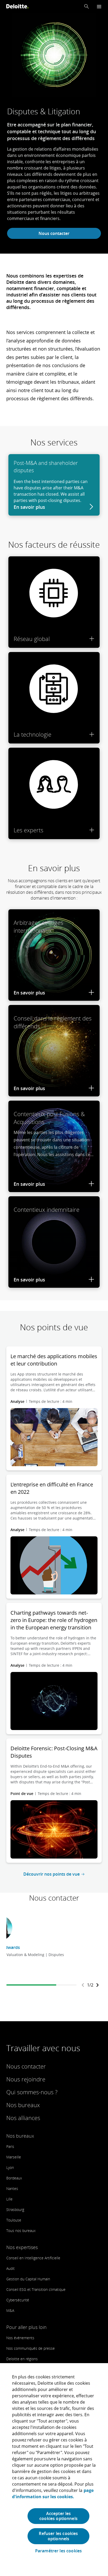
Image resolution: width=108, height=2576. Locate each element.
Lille (9, 2199)
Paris (10, 2146)
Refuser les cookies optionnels (58, 2536)
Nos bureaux (23, 2105)
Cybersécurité (18, 2300)
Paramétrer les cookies (59, 2551)
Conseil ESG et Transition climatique (36, 2289)
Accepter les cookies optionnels (58, 2516)
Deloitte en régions (22, 2359)
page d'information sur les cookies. (53, 2493)
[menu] (99, 6)
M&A (10, 2310)
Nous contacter (54, 233)
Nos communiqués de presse (31, 2348)
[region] (54, 2470)
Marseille (14, 2157)
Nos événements (20, 2338)
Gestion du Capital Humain (28, 2279)
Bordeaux (14, 2178)
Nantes (12, 2188)
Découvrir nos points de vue (52, 1874)
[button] (87, 6)
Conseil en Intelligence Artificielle (33, 2258)
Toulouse (14, 2220)
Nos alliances (23, 2118)
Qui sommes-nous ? (32, 2092)
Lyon (10, 2167)
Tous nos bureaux (21, 2231)
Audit (10, 2268)
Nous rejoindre (26, 2079)
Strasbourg (15, 2210)
